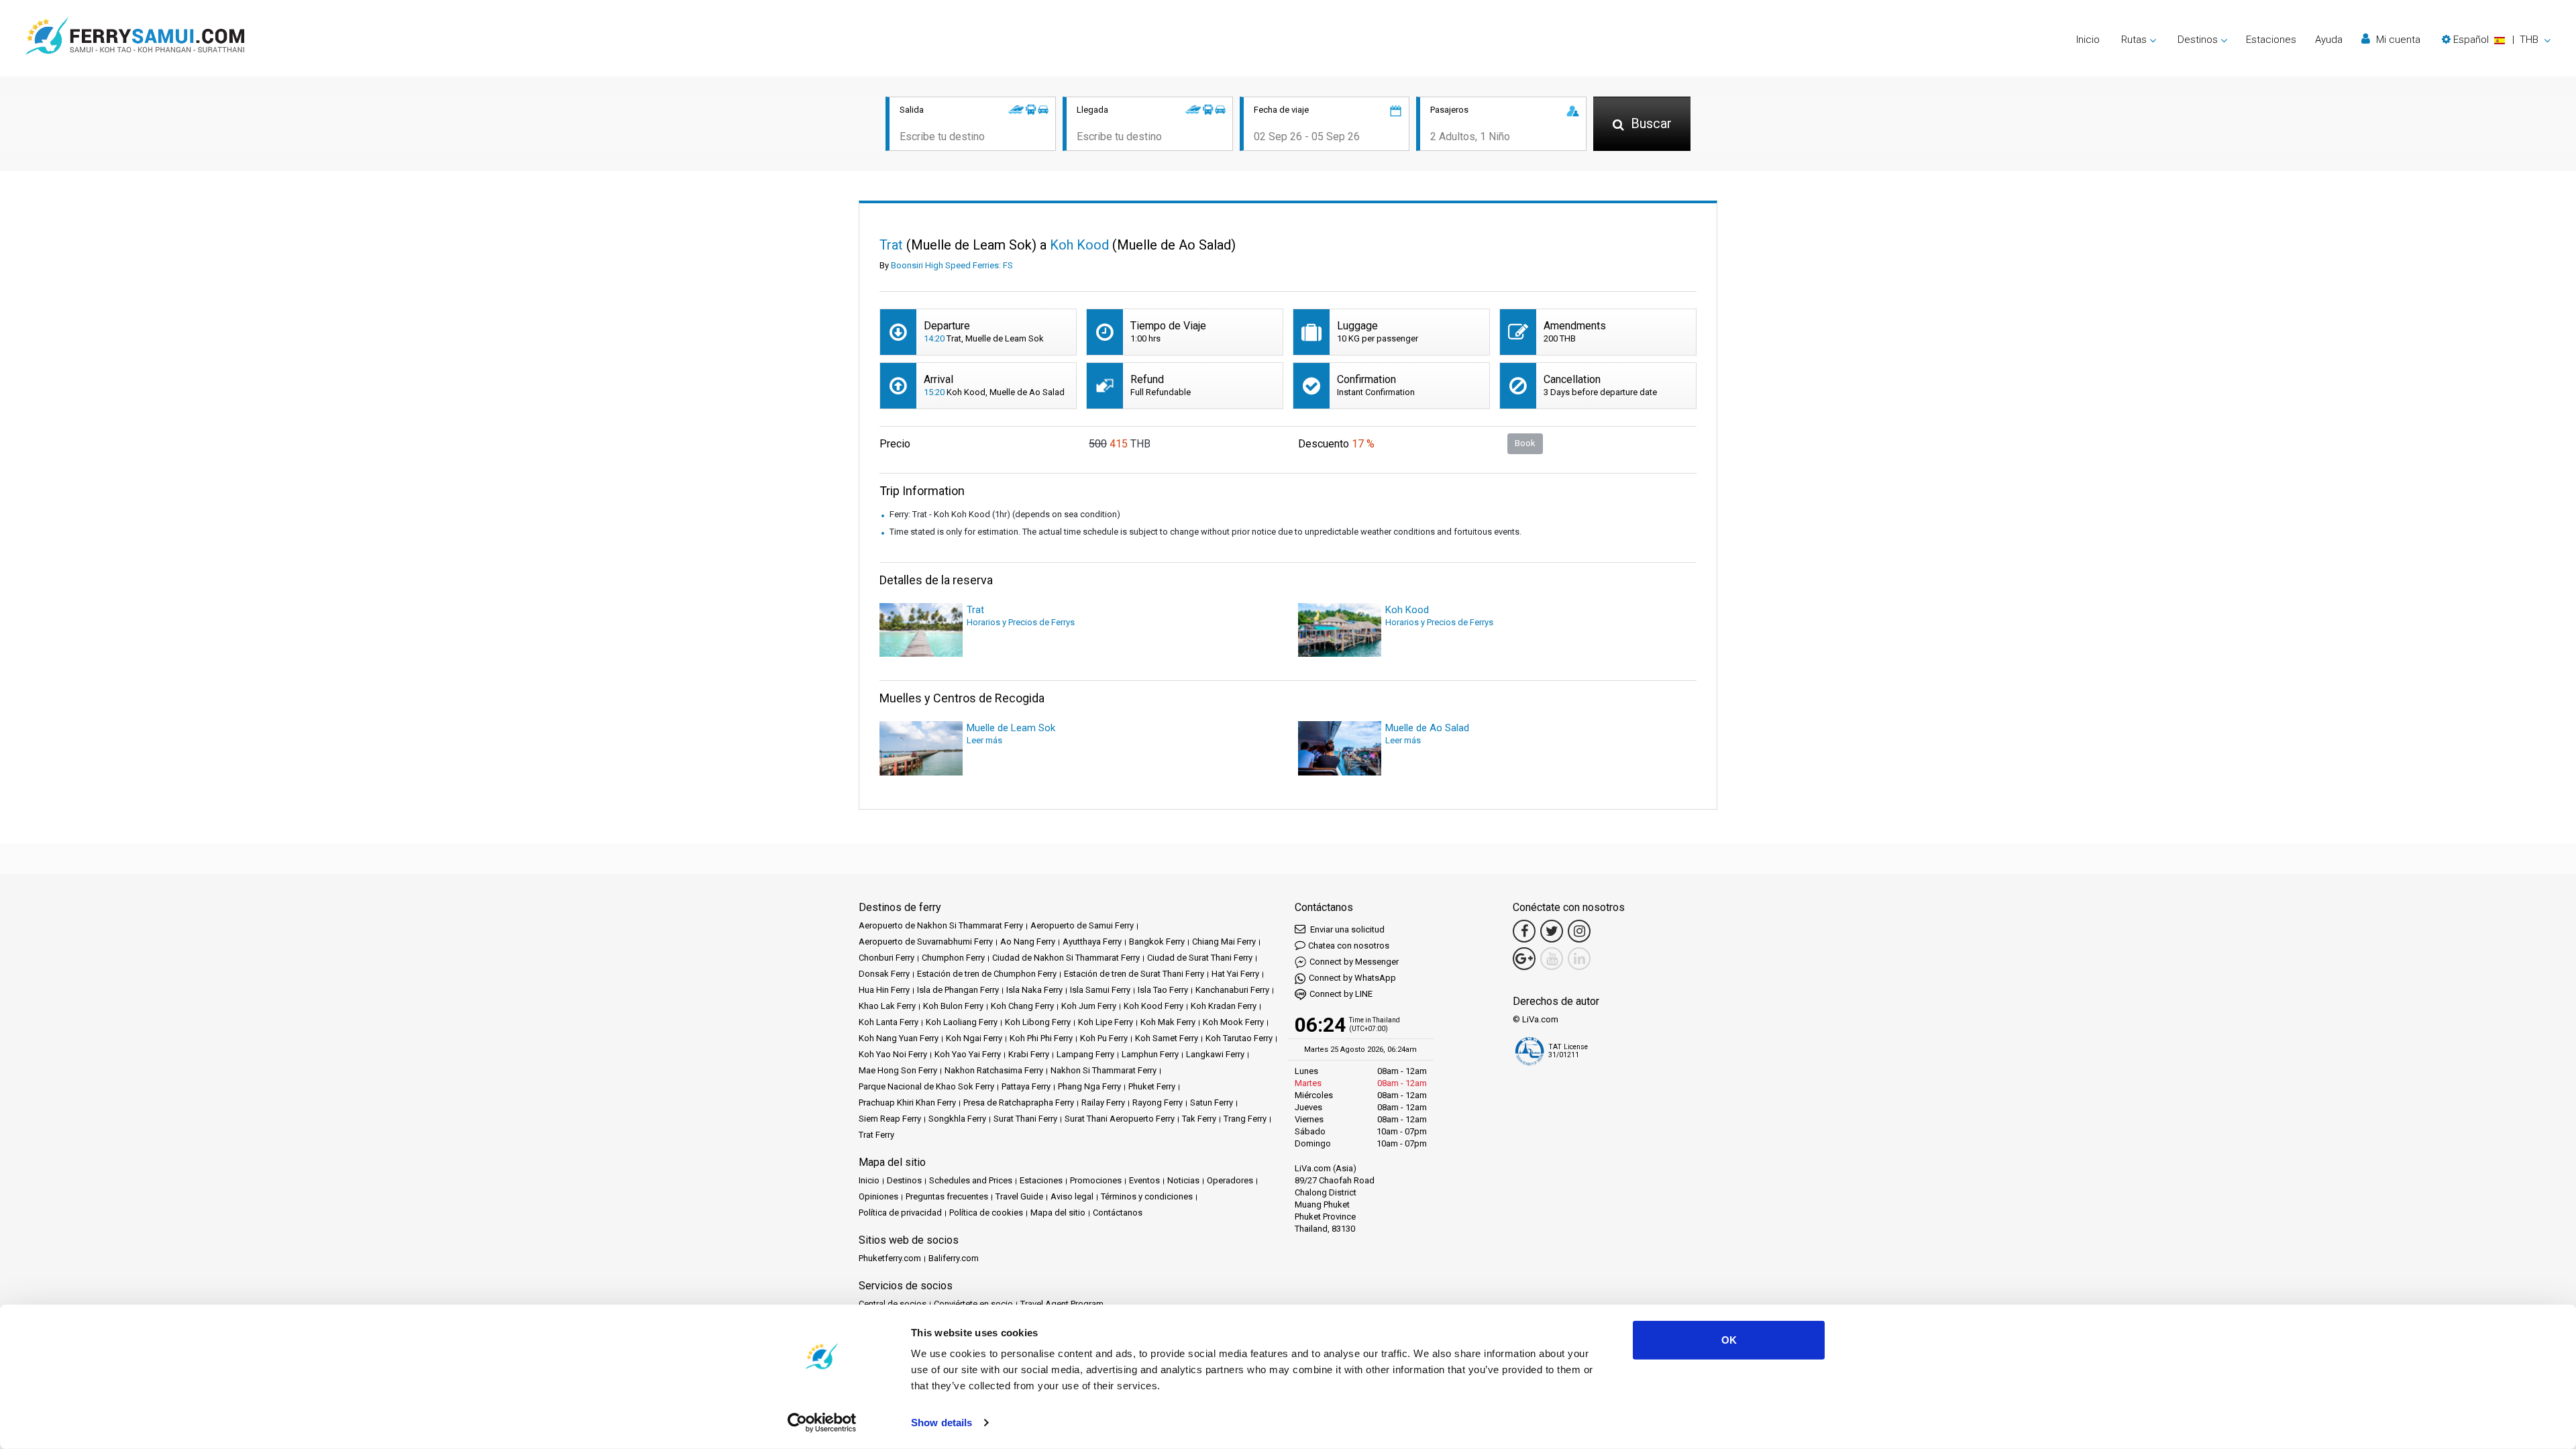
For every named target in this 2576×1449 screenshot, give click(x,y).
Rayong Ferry (1158, 1103)
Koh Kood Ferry (1153, 1006)
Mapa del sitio (1058, 1213)
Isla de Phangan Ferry (958, 990)
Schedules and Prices (971, 1180)
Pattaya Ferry (1026, 1086)
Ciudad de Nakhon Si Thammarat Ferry (1066, 958)
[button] (2496, 40)
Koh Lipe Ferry (1106, 1022)
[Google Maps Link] (1524, 959)
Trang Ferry (1245, 1119)
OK (1729, 1340)
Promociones (1096, 1180)
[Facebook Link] (1524, 931)
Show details (942, 1423)
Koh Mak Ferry (1168, 1022)
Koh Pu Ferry (1104, 1038)
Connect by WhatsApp (1352, 978)
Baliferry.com (954, 1258)
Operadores (1230, 1180)
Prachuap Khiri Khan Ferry (907, 1103)
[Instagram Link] (1579, 931)
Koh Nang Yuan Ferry (899, 1038)
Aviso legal (1072, 1196)
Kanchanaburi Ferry (1232, 990)
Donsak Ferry (884, 974)
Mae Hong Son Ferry (898, 1070)
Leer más (984, 740)
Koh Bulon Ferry (953, 1006)
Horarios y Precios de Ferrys (1021, 622)
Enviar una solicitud (1346, 929)
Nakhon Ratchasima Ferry (994, 1070)
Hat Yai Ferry (1235, 974)
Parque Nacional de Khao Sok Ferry (926, 1086)
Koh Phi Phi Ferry (1041, 1038)
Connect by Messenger (1354, 962)
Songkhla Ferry (957, 1119)
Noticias (1183, 1180)
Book (1525, 443)
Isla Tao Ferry (1163, 990)
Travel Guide (1019, 1196)
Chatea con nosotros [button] (1349, 946)
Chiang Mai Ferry (1224, 942)
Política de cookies (986, 1213)
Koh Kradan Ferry (1224, 1006)
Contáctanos (1118, 1213)
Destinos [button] (2198, 40)
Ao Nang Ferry (1028, 942)
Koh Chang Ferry (1022, 1006)
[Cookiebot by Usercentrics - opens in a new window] (822, 1423)
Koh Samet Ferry (1167, 1038)
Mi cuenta (2397, 40)
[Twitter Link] (1552, 931)
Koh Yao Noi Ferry (893, 1054)
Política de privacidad (900, 1213)
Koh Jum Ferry (1089, 1006)
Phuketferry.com (890, 1258)
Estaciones (2271, 40)
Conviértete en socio (973, 1304)
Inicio (2088, 40)
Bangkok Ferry (1157, 942)
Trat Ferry (876, 1135)
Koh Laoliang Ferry (962, 1022)
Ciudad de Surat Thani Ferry (1200, 958)
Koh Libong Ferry (1038, 1022)
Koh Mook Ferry (1233, 1022)
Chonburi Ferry (887, 958)
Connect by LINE (1341, 994)
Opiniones (878, 1196)
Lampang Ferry (1085, 1054)
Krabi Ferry (1029, 1054)
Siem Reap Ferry (890, 1119)
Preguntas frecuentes (947, 1196)
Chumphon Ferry (953, 958)
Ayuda (2329, 40)
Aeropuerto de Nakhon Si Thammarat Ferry (941, 925)
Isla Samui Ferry (1100, 990)
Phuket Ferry (1152, 1086)
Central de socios (893, 1304)
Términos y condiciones (1147, 1196)
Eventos (1144, 1180)
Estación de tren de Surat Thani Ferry (1134, 974)
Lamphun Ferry (1150, 1054)
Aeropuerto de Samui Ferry (1082, 925)
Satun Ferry (1212, 1103)
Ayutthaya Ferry (1092, 942)
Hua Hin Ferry (884, 990)
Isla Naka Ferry (1034, 990)
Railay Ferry (1103, 1103)
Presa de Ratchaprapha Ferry (1019, 1103)
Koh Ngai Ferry (974, 1038)
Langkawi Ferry (1215, 1054)
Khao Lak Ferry (887, 1006)
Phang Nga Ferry (1089, 1086)
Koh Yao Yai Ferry (968, 1054)
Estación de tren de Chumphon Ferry (987, 974)
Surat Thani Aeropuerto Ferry (1120, 1119)
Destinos (904, 1180)
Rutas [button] (2134, 40)
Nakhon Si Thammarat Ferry (1104, 1070)
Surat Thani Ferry (1025, 1119)
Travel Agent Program (1062, 1304)
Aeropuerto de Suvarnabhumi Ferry (926, 942)
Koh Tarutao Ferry (1239, 1038)
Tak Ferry (1199, 1119)
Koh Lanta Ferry (889, 1022)
